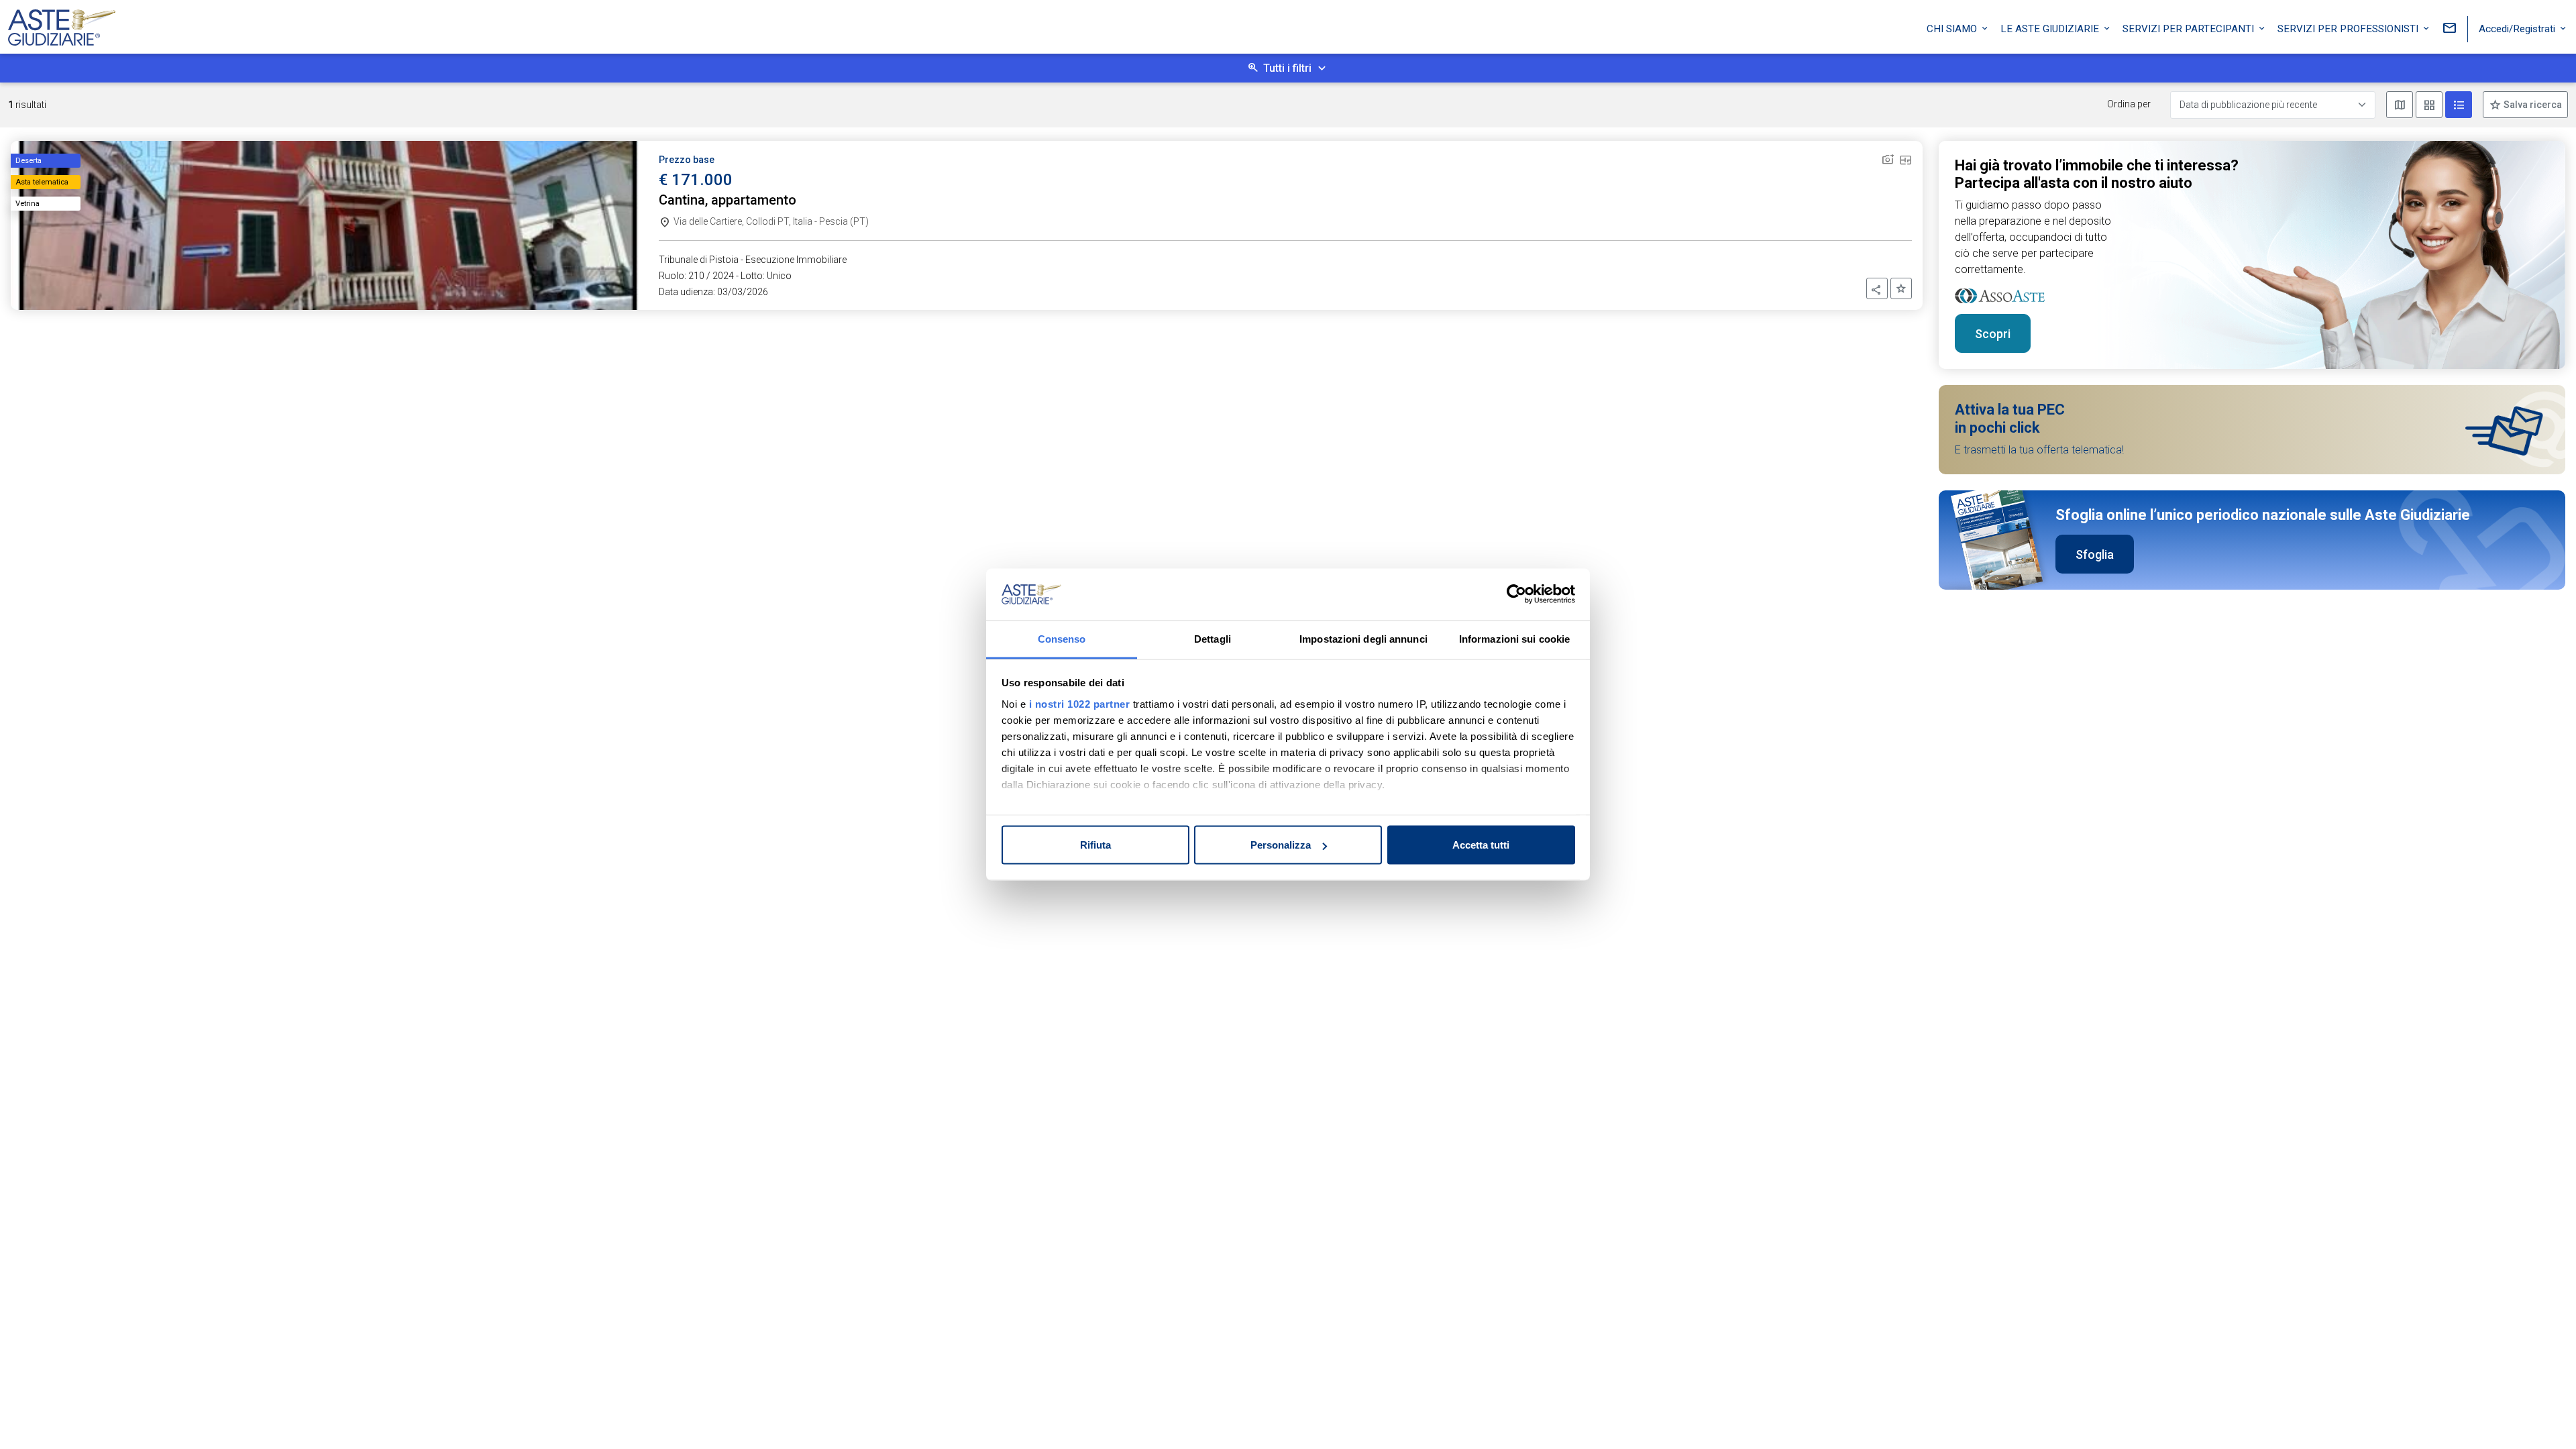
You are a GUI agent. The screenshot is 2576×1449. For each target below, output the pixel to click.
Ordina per (2129, 104)
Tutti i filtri (1287, 68)
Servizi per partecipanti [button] (2190, 29)
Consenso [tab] (1062, 638)
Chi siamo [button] (1953, 29)
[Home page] (62, 24)
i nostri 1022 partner (1080, 703)
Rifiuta (1095, 845)
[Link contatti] (2449, 29)
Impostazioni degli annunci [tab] (1363, 638)
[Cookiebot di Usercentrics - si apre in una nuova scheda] (1516, 594)
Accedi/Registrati (2518, 29)
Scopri (1993, 334)
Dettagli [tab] (1213, 638)
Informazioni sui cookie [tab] (1514, 638)
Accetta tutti (1481, 845)
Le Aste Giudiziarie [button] (2051, 29)
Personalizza (1281, 845)
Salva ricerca (2532, 105)
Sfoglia (2095, 554)
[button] (1877, 288)
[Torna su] (2544, 1417)
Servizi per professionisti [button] (2349, 29)
